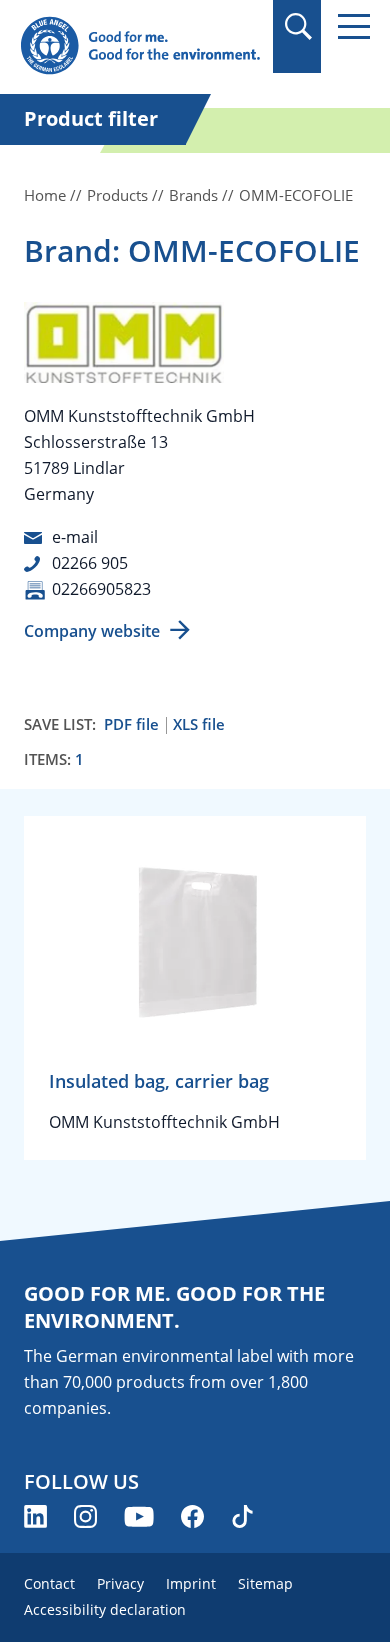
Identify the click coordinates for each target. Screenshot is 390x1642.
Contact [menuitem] (49, 1583)
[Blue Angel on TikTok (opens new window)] (242, 1516)
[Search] (297, 26)
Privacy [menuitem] (120, 1583)
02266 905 (90, 563)
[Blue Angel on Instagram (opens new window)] (85, 1516)
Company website (92, 631)
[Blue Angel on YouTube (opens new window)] (139, 1516)
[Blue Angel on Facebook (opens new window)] (192, 1516)
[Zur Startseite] (140, 46)
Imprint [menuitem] (191, 1583)
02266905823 (101, 589)
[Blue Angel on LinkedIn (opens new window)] (35, 1516)
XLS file (199, 724)
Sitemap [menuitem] (265, 1583)
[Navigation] (354, 26)
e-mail (75, 537)
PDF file (131, 724)
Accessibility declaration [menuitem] (105, 1609)
